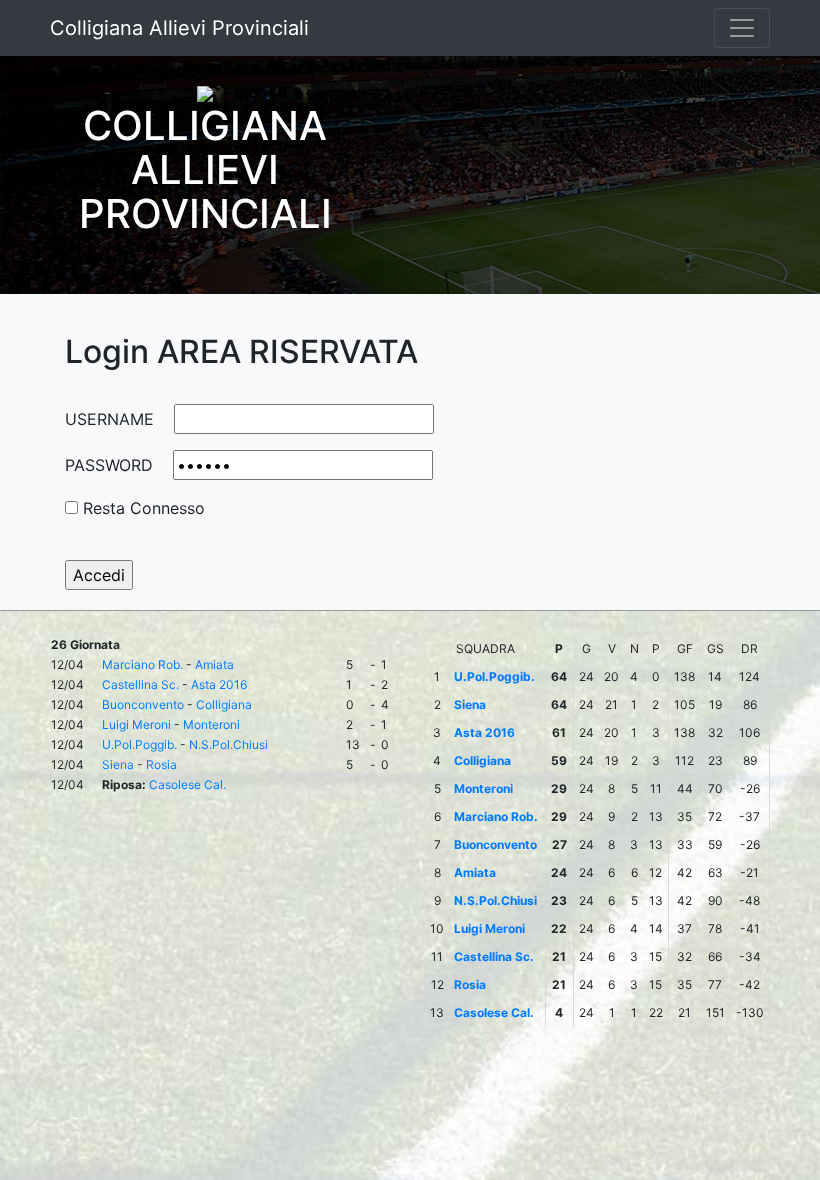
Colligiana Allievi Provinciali (179, 28)
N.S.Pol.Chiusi (228, 744)
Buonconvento (143, 704)
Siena (118, 764)
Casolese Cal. (187, 784)
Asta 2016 (219, 684)
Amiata (214, 664)
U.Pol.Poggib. (139, 744)
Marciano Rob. (142, 664)
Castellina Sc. (140, 684)
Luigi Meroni (136, 724)
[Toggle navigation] (742, 28)
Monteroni (211, 724)
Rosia (161, 764)
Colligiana (224, 704)
